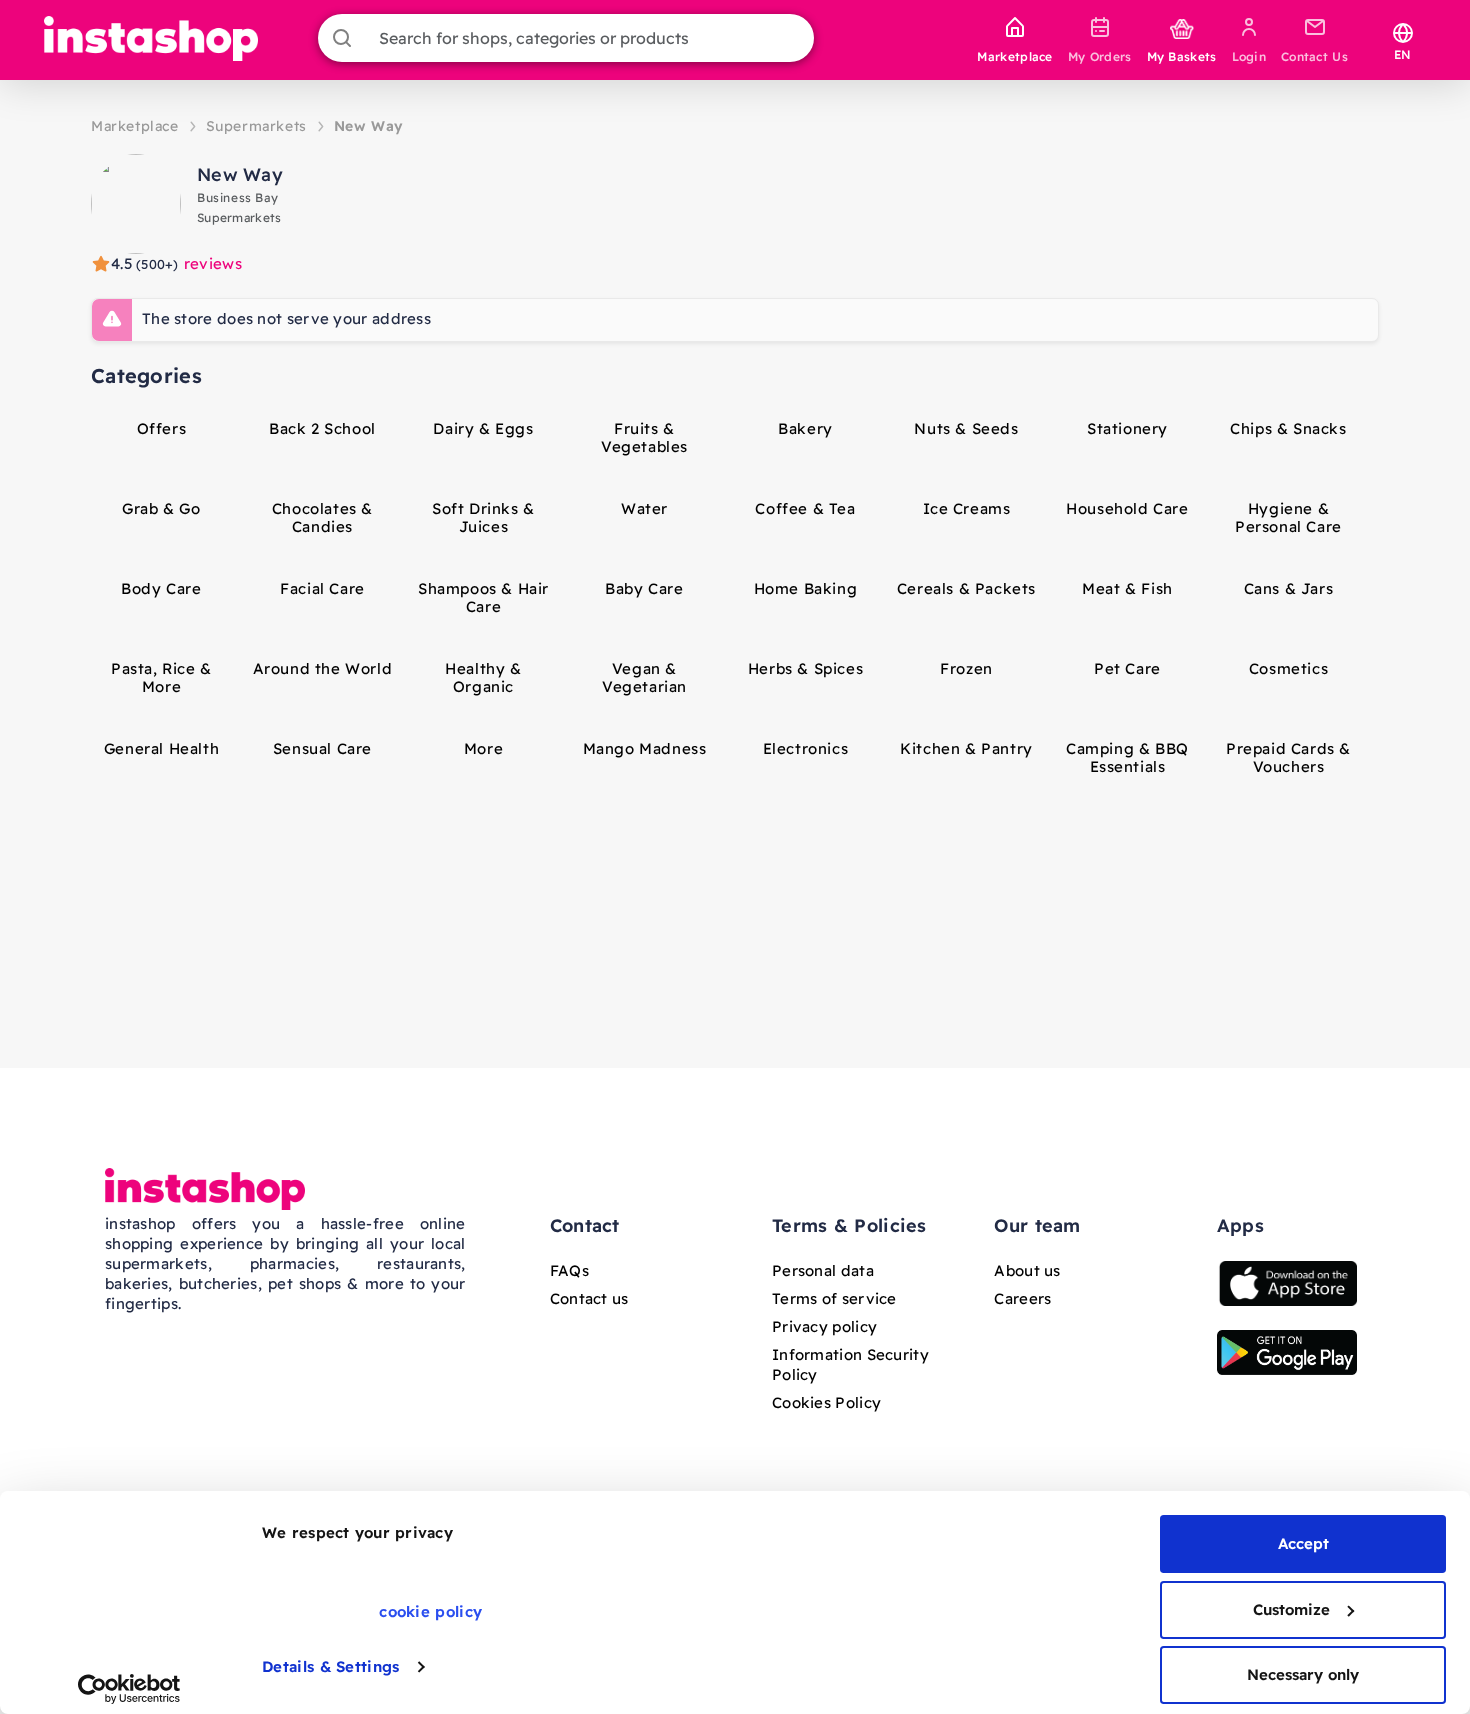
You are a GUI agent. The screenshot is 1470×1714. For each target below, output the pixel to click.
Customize (1291, 1609)
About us (1027, 1270)
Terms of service (834, 1298)
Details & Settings (330, 1666)
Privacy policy (824, 1326)
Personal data (823, 1270)
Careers (1022, 1298)
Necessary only (1303, 1674)
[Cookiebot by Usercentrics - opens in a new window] (129, 1689)
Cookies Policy (826, 1402)
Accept (1303, 1543)
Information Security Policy (850, 1364)
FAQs (569, 1270)
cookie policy (430, 1611)
